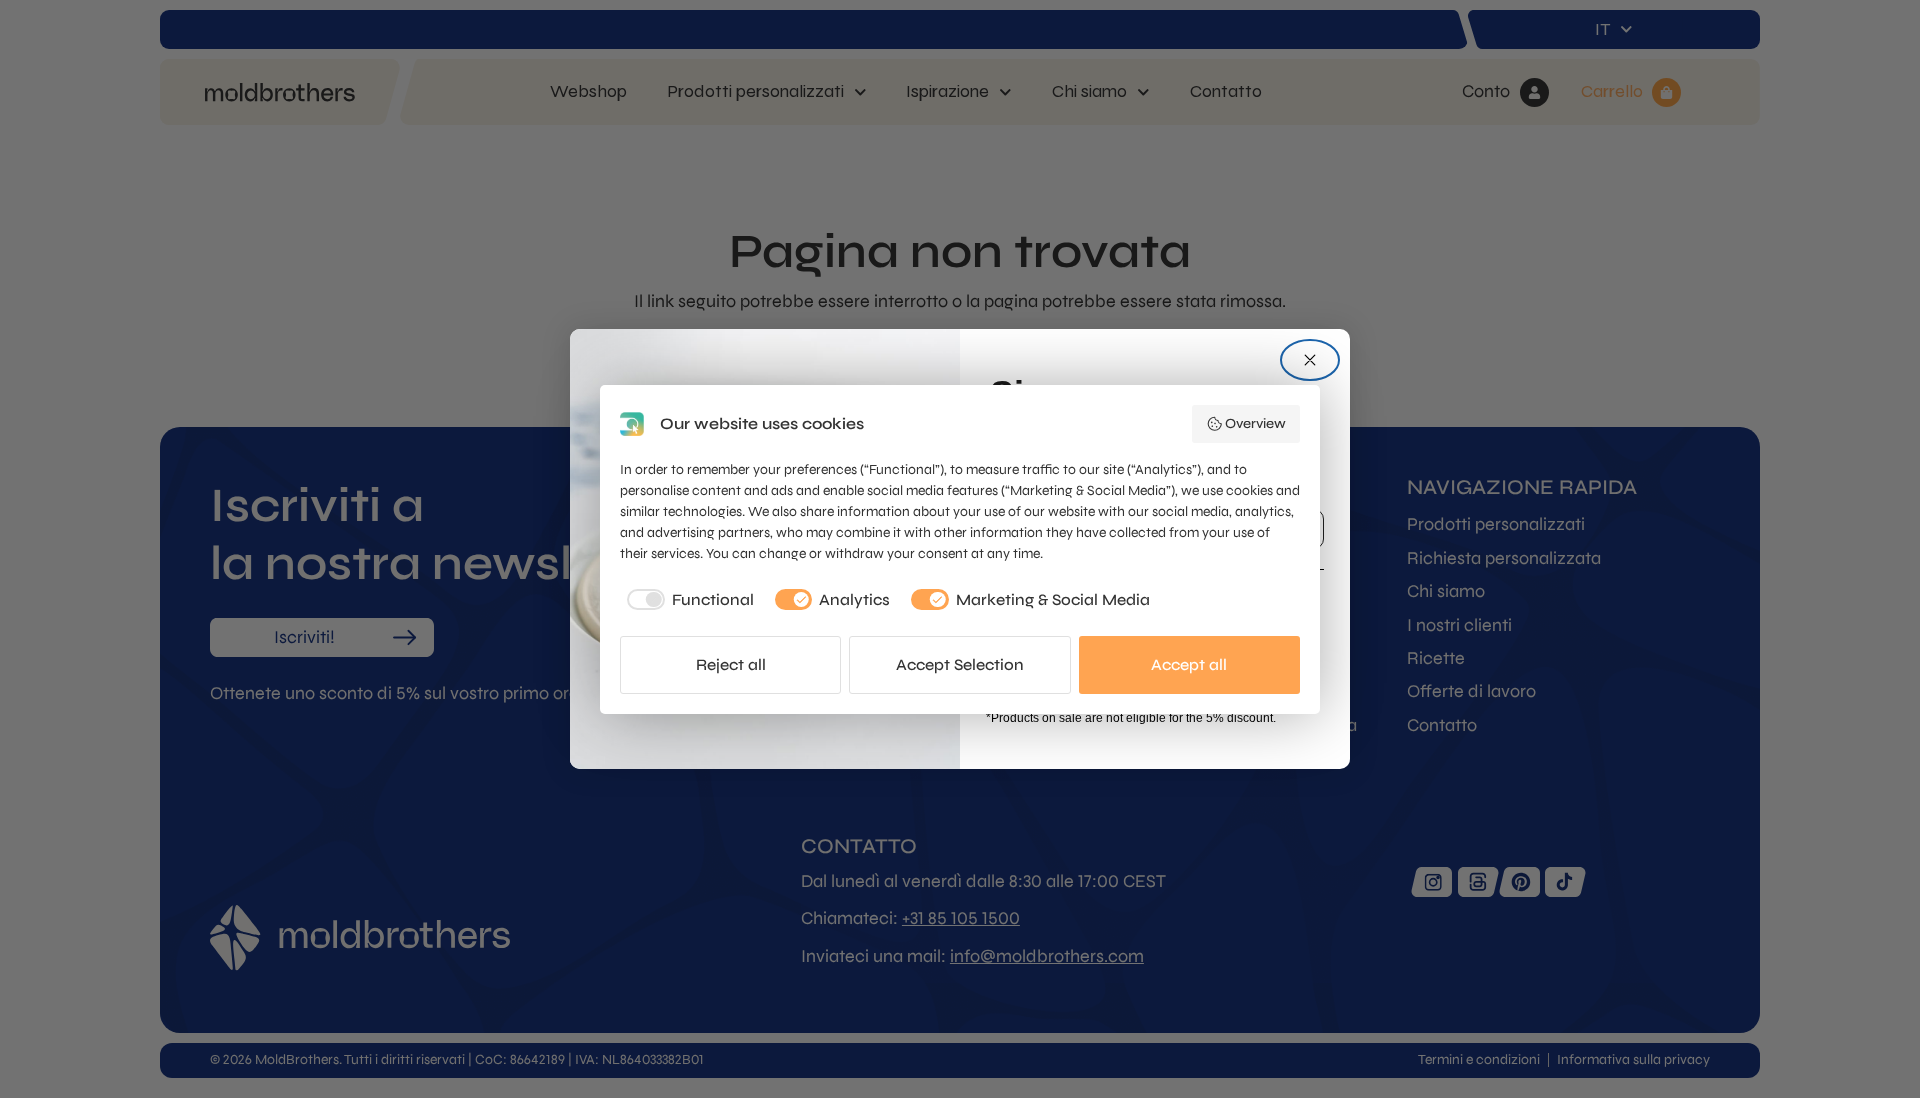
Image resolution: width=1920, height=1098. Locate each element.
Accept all (1189, 664)
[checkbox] (687, 600)
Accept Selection (960, 664)
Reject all (731, 664)
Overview (1255, 423)
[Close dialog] (1310, 360)
